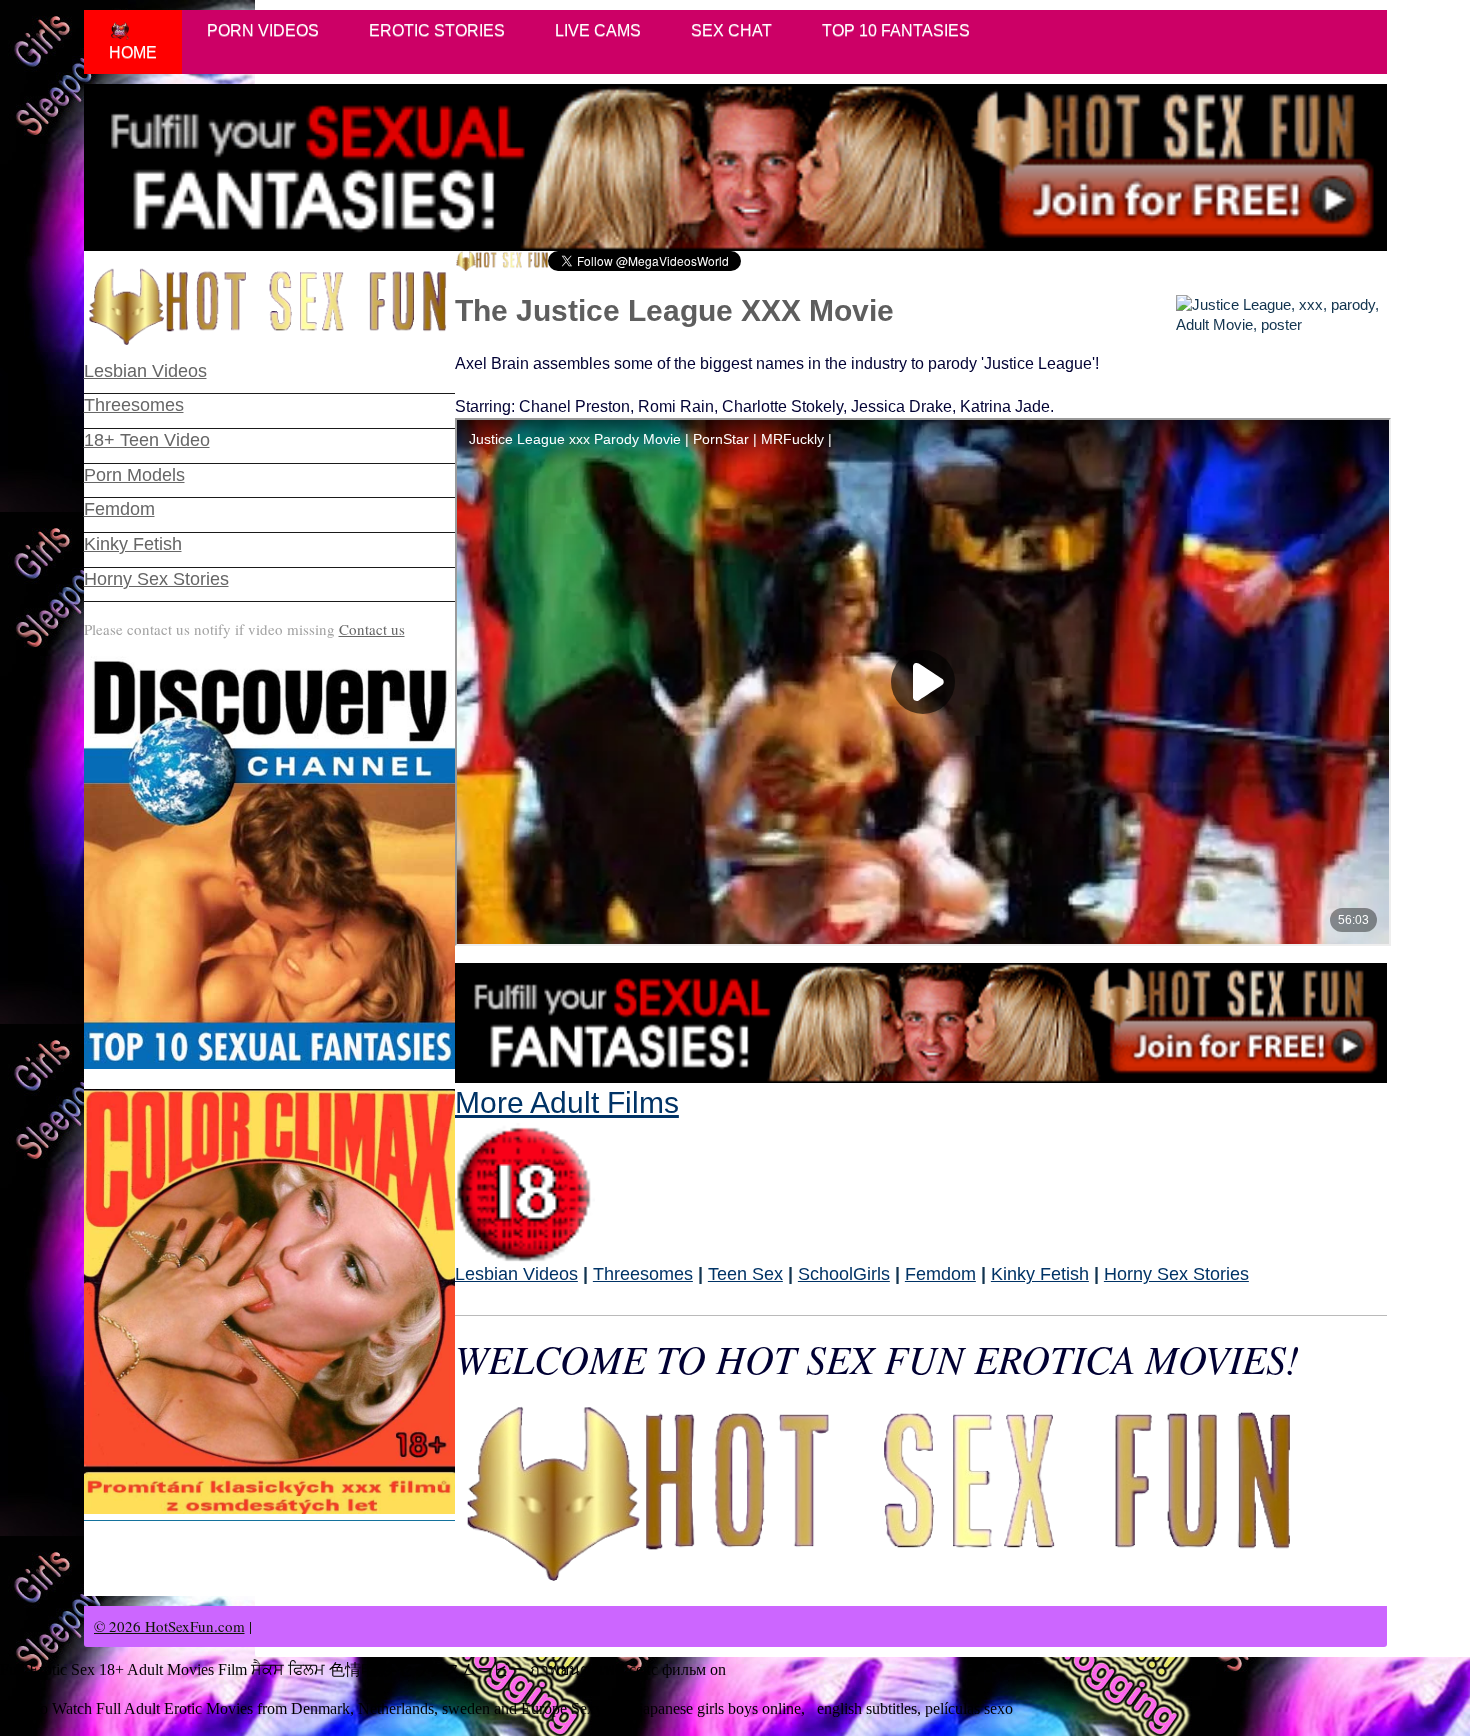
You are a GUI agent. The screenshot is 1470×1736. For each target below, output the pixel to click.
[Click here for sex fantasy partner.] (735, 167)
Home (133, 52)
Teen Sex (745, 1274)
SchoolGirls (844, 1274)
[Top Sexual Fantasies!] (269, 862)
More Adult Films (567, 1102)
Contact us (372, 629)
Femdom (940, 1274)
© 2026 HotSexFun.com (169, 1626)
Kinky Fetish (1040, 1274)
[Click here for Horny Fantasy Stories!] (921, 1022)
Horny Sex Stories (1176, 1274)
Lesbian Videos (516, 1274)
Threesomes (643, 1274)
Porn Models (134, 475)
